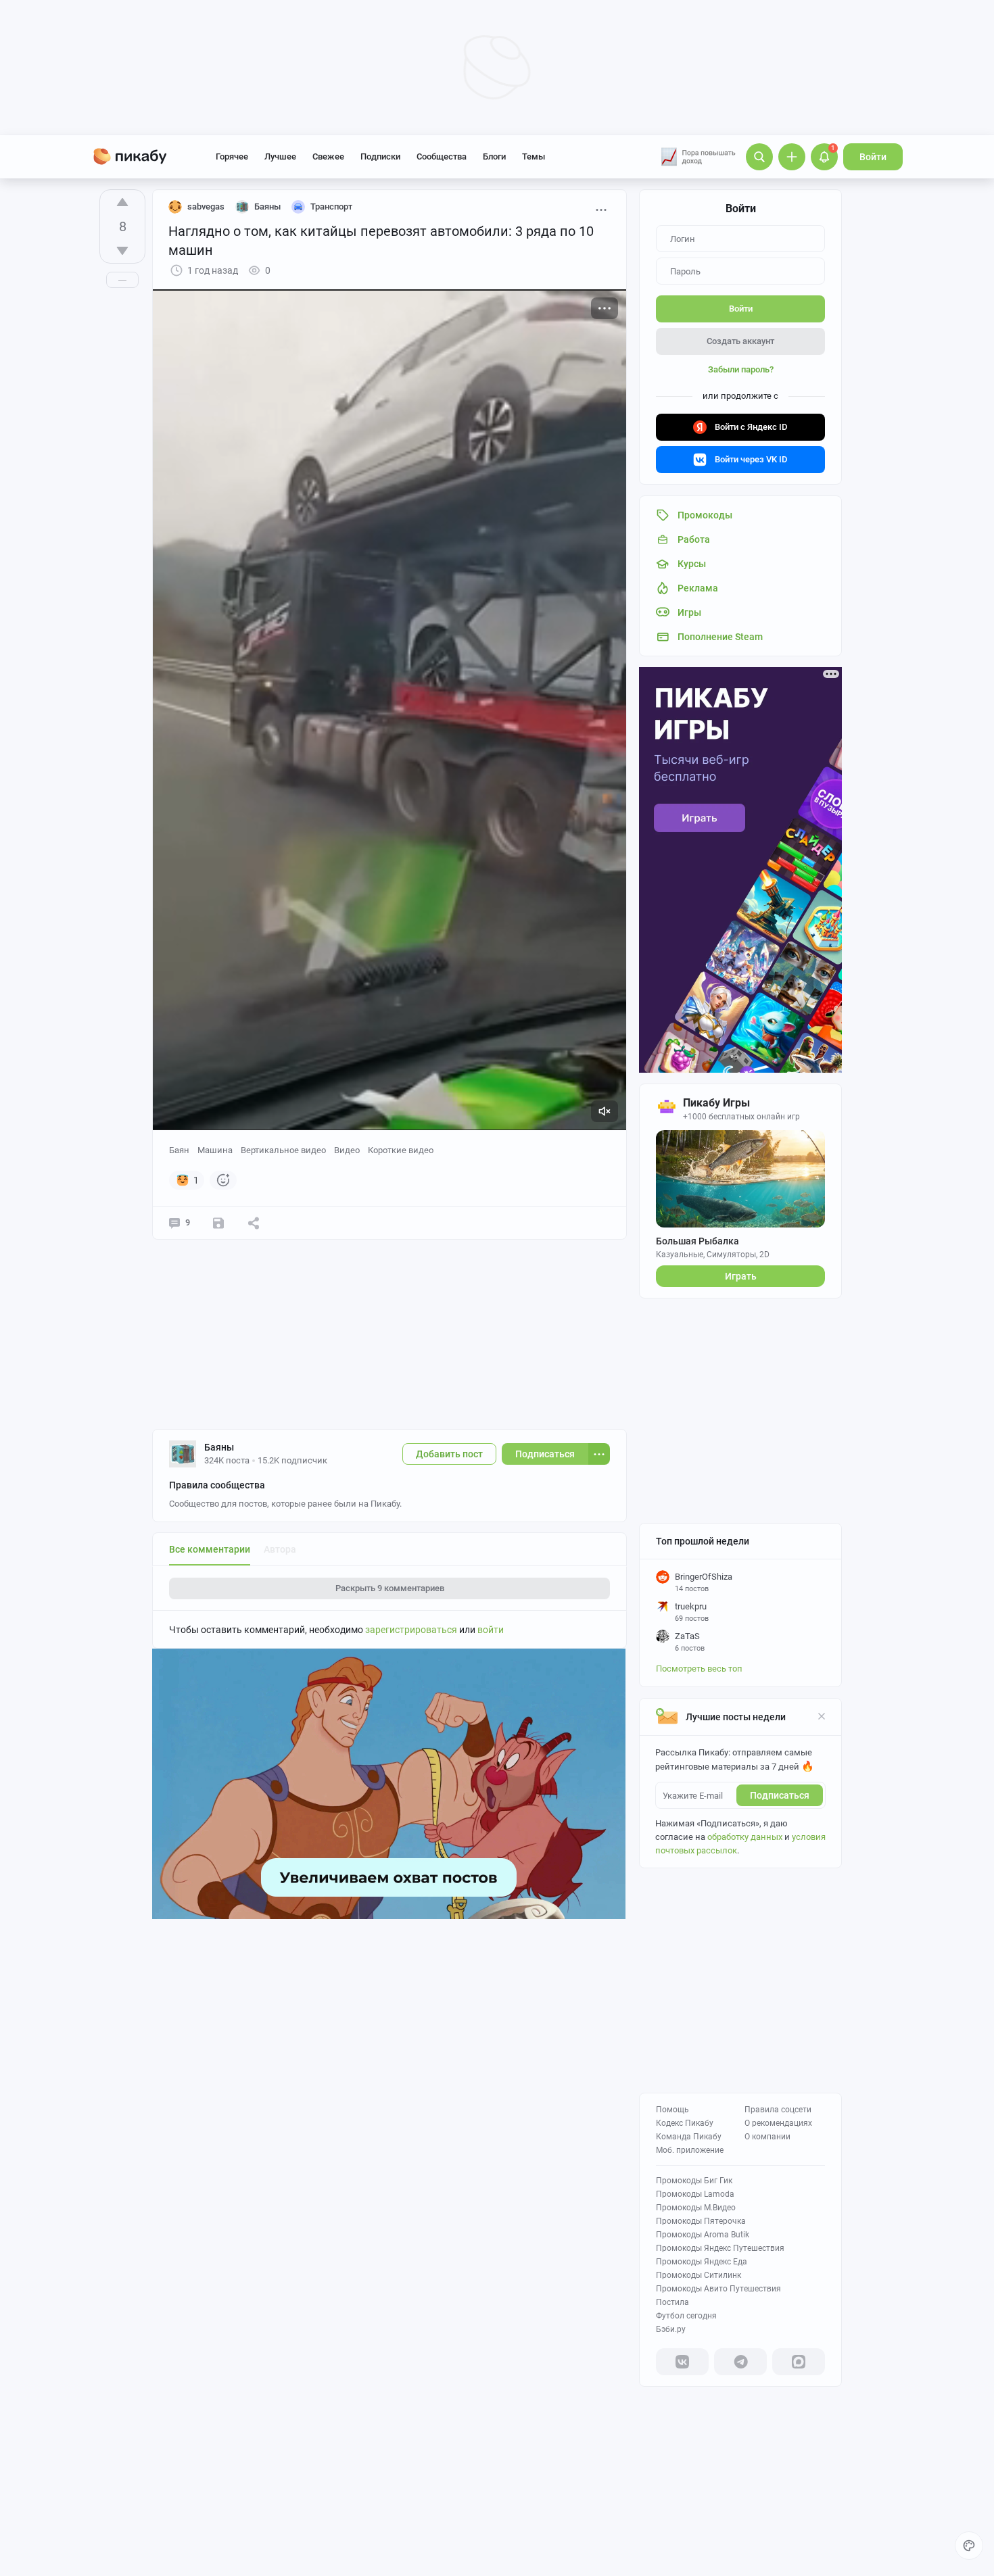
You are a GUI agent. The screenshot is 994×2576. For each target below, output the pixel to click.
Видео (347, 1150)
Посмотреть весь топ (699, 1669)
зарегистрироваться (411, 1630)
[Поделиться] (254, 1223)
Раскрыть (390, 1588)
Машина (215, 1150)
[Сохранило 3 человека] (218, 1223)
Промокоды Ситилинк (699, 2275)
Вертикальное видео (283, 1150)
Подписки (380, 156)
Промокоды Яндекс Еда (702, 2262)
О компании (767, 2137)
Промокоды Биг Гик (694, 2181)
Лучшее (280, 156)
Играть (741, 1276)
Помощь (672, 2110)
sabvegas (206, 206)
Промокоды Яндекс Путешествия (720, 2248)
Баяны (219, 1447)
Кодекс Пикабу (685, 2123)
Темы (534, 156)
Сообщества (442, 156)
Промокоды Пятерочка (701, 2221)
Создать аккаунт (740, 341)
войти (491, 1630)
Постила (672, 2302)
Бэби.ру (671, 2329)
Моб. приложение (690, 2150)
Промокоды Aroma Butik (703, 2235)
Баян (179, 1150)
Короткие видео (401, 1150)
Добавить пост (449, 1454)
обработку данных (745, 1837)
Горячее (232, 156)
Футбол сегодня (686, 2316)
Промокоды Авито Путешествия (718, 2289)
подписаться (780, 1795)
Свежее (328, 156)
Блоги (494, 156)
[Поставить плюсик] (122, 202)
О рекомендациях (778, 2123)
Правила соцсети (778, 2110)
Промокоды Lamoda (695, 2194)
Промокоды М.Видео (696, 2208)
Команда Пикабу (689, 2137)
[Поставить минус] (122, 251)
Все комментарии (210, 1549)
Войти (873, 157)
